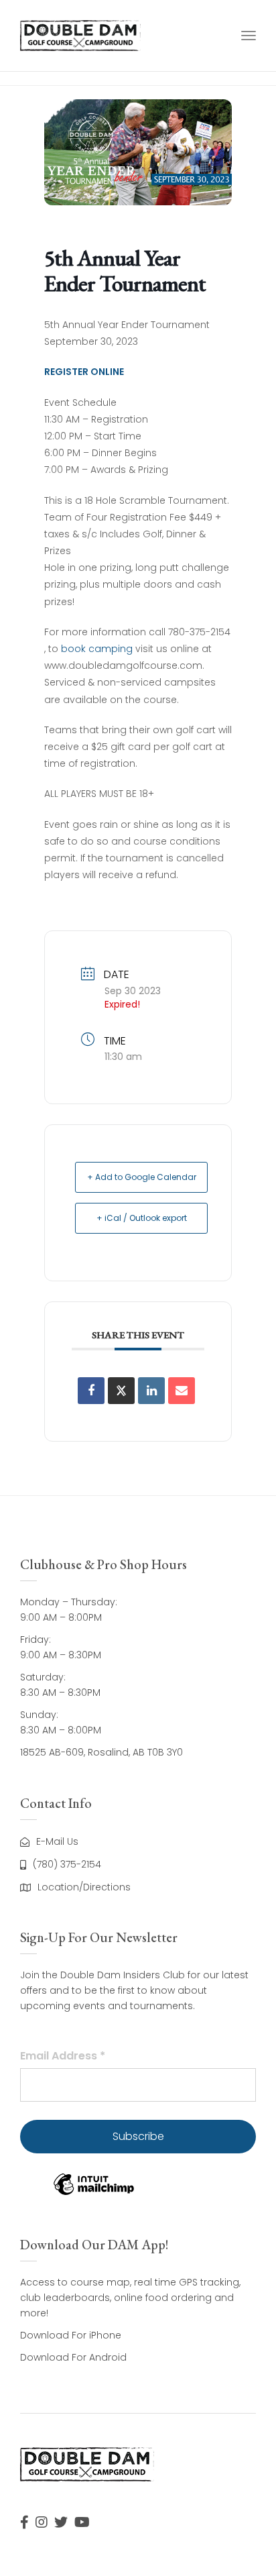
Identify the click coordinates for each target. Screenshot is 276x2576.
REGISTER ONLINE (84, 372)
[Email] (182, 1391)
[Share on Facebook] (91, 1391)
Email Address (63, 2056)
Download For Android (73, 2357)
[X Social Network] (121, 1391)
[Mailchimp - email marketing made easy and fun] (94, 2194)
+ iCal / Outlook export (142, 1218)
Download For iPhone (71, 2335)
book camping (97, 649)
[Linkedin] (151, 1391)
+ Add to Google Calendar (142, 1177)
